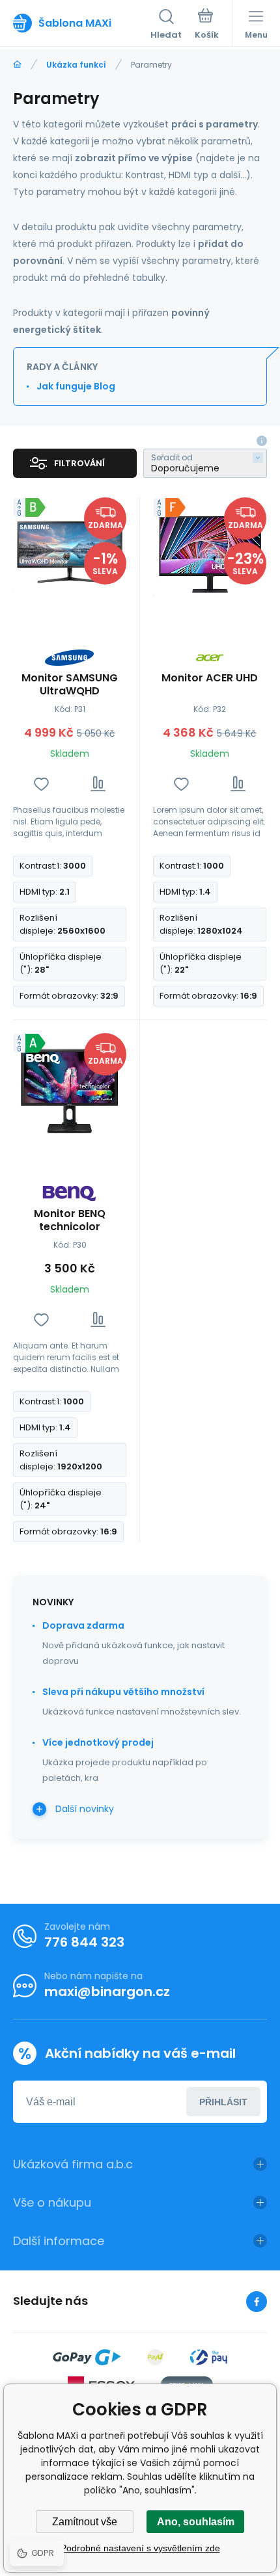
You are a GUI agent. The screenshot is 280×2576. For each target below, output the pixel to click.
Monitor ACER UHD (210, 678)
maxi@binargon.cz (107, 1991)
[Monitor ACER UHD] (210, 554)
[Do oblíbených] (41, 784)
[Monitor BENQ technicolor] (70, 1090)
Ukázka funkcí (76, 65)
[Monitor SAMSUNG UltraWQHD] (70, 554)
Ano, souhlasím (196, 2522)
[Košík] (207, 25)
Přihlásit (223, 2102)
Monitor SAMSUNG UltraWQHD (70, 685)
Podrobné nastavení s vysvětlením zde (140, 2548)
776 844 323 (84, 1942)
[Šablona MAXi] (17, 65)
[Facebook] (257, 2302)
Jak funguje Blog (76, 386)
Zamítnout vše (85, 2522)
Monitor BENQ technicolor (70, 1220)
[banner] (82, 23)
